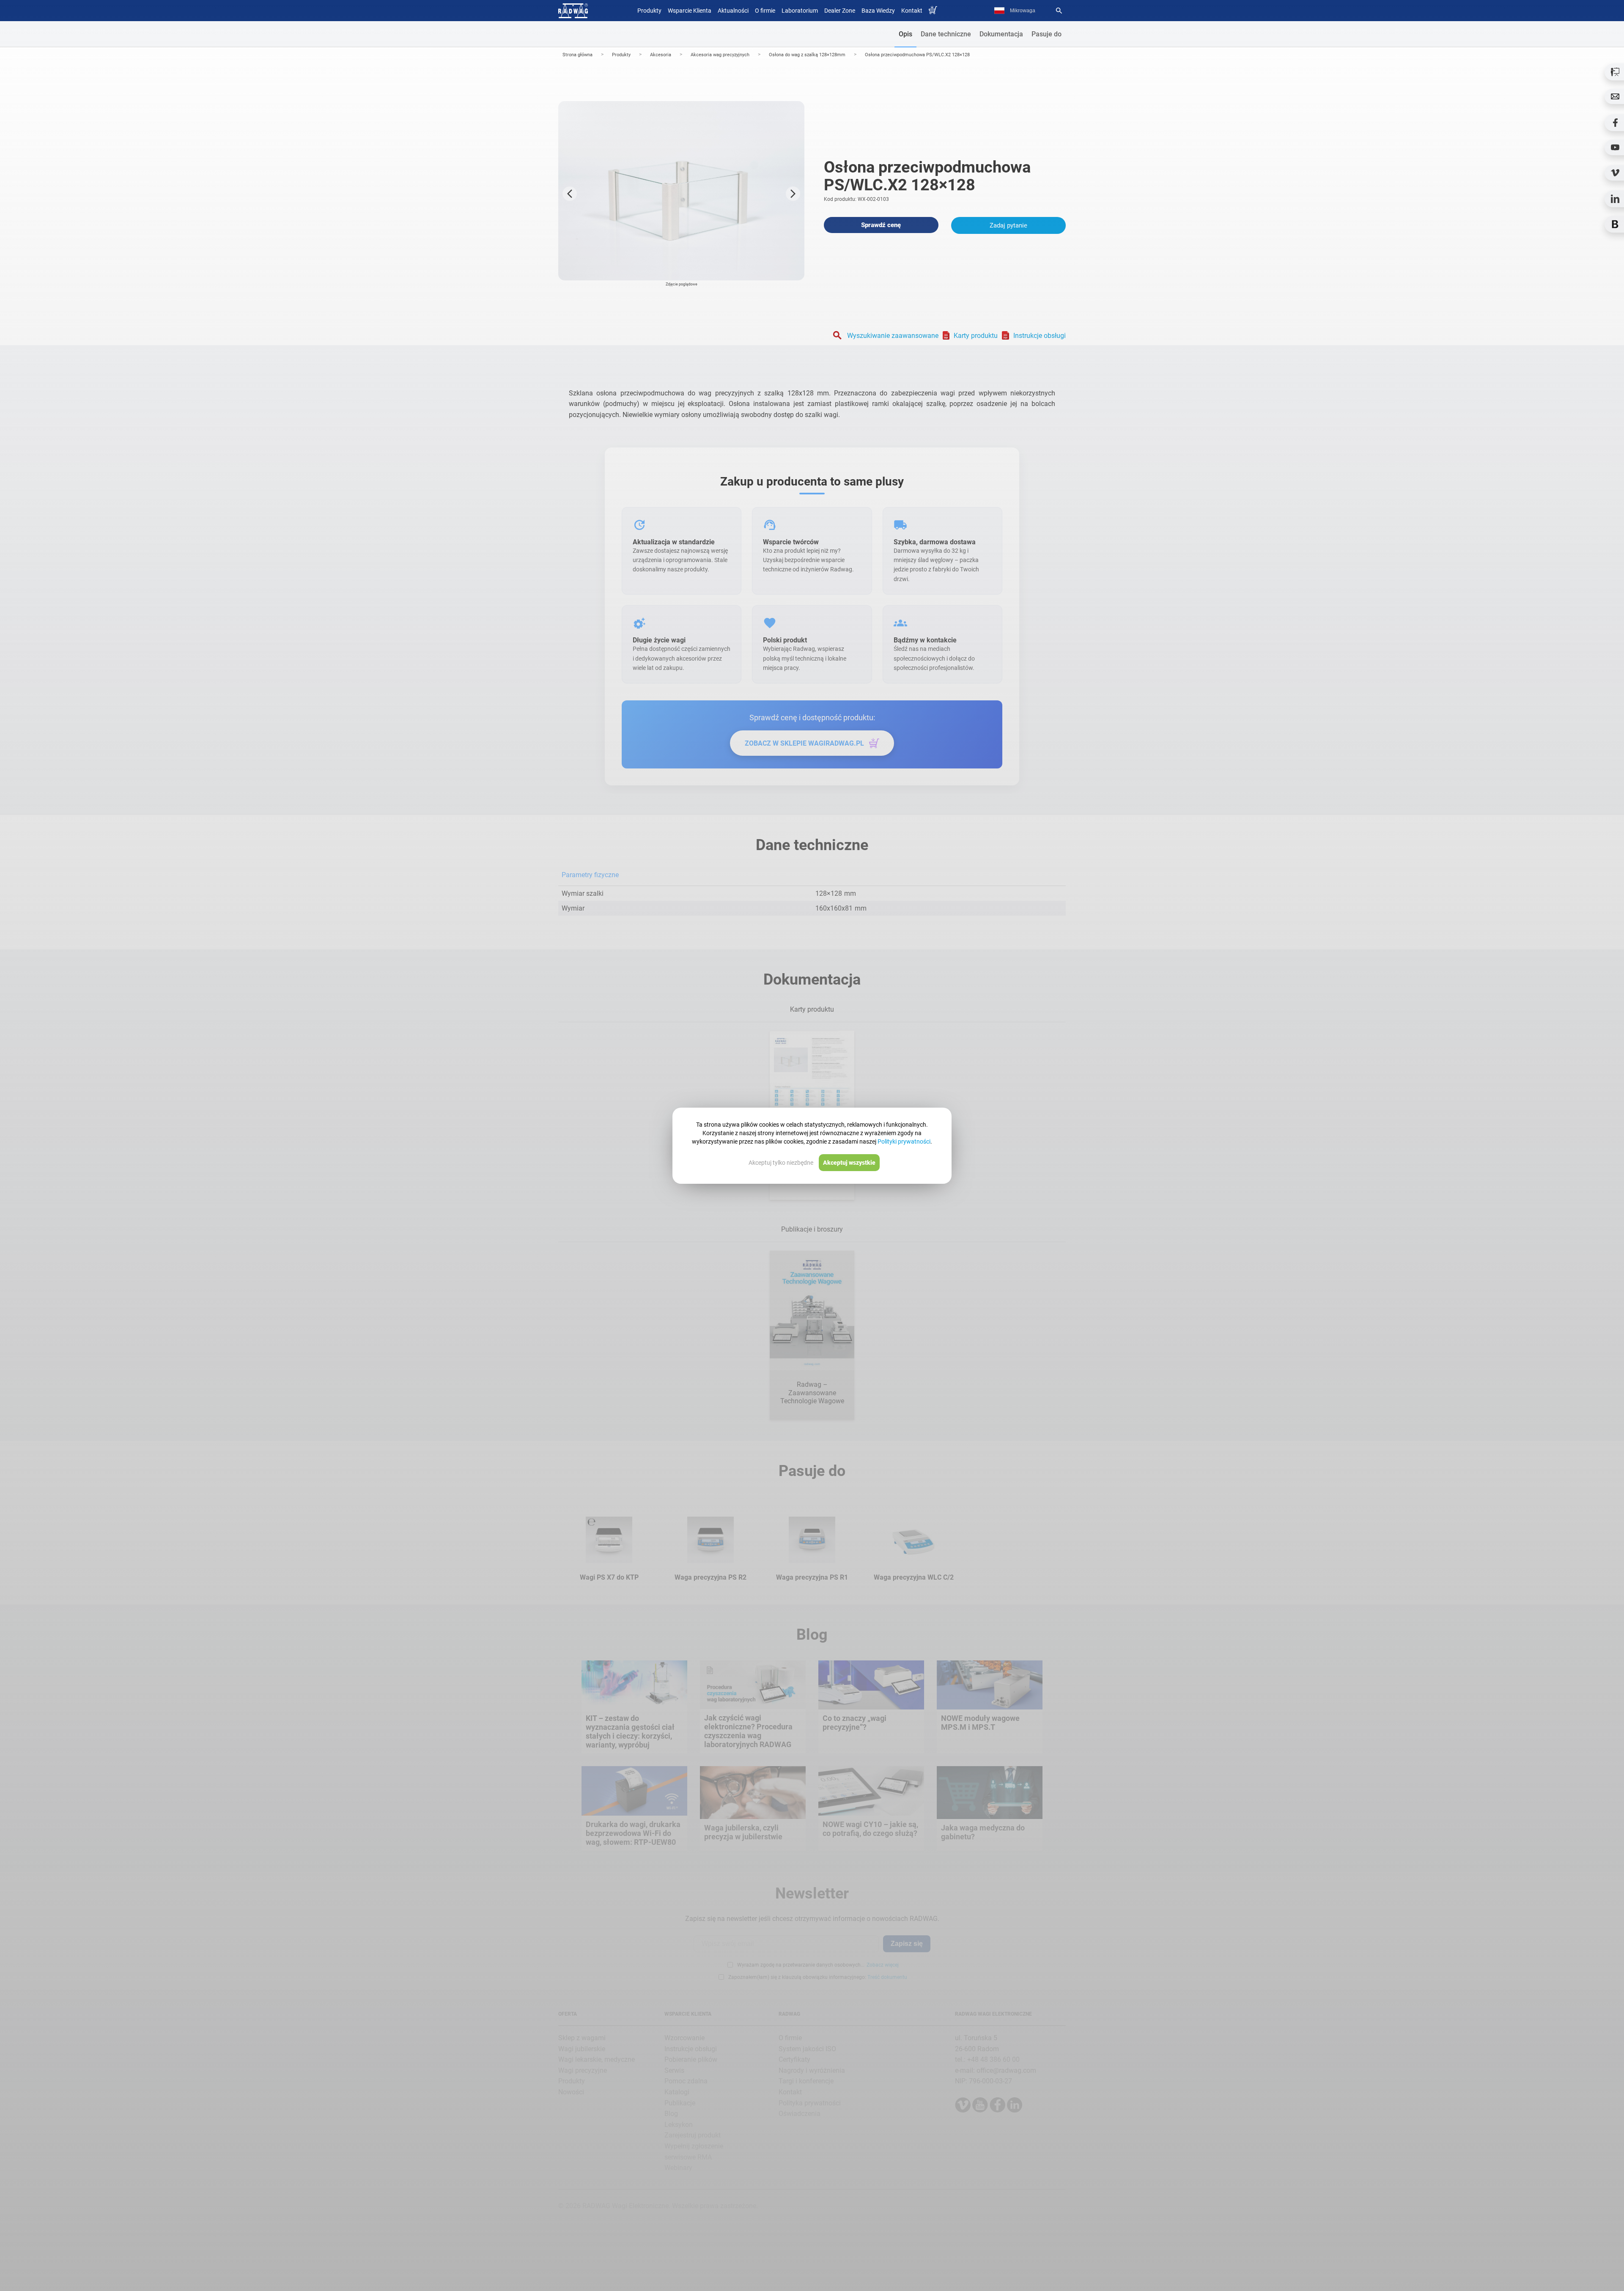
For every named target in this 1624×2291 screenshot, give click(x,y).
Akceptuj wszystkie (849, 1163)
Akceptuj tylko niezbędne (781, 1163)
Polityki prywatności (904, 1141)
